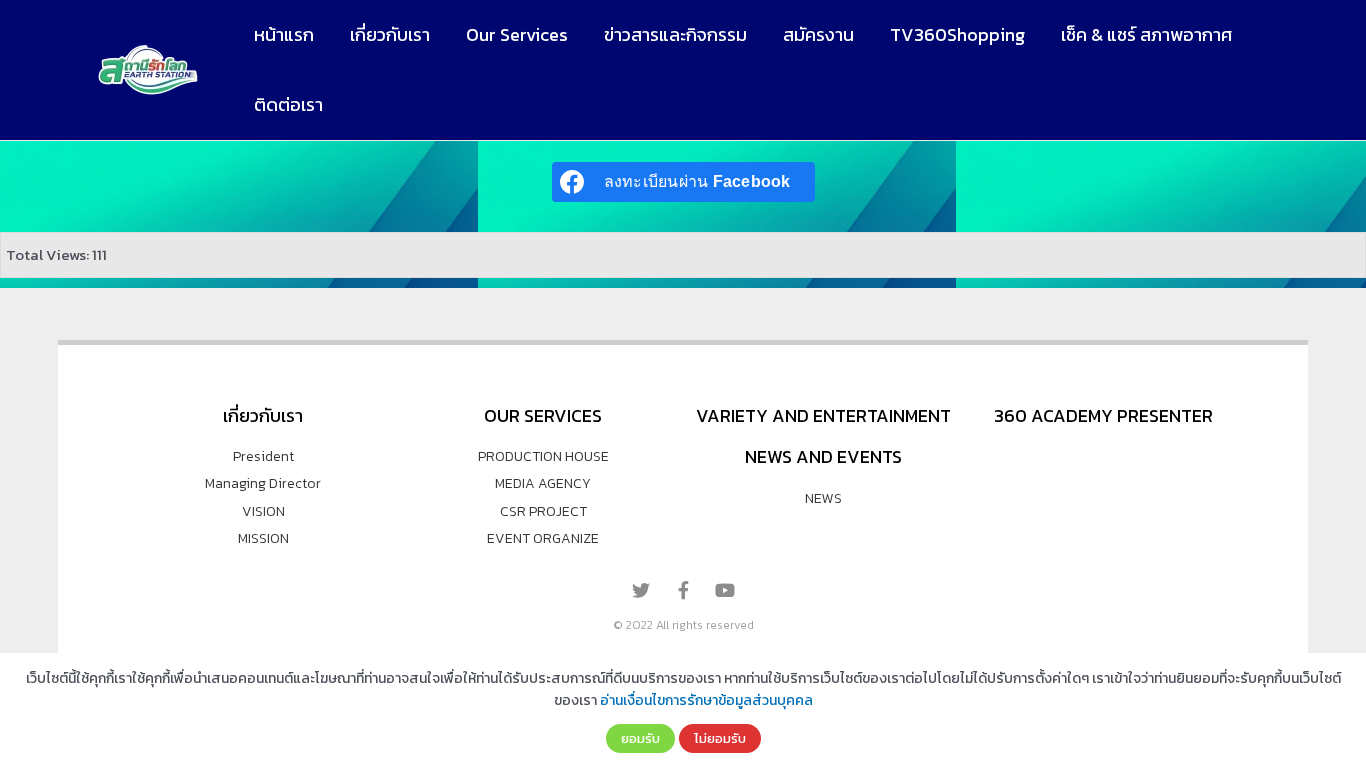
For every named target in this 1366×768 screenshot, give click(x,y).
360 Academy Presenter (1103, 415)
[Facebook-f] (683, 590)
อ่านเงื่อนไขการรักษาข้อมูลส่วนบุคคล (706, 700)
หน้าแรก (284, 34)
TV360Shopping (957, 34)
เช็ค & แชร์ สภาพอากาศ (1146, 34)
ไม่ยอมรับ (720, 738)
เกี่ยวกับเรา (390, 34)
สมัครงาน (818, 34)
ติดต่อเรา (288, 104)
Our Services (517, 34)
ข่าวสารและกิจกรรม (675, 34)
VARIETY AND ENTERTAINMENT (823, 415)
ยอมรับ (640, 738)
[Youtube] (725, 590)
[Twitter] (641, 590)
